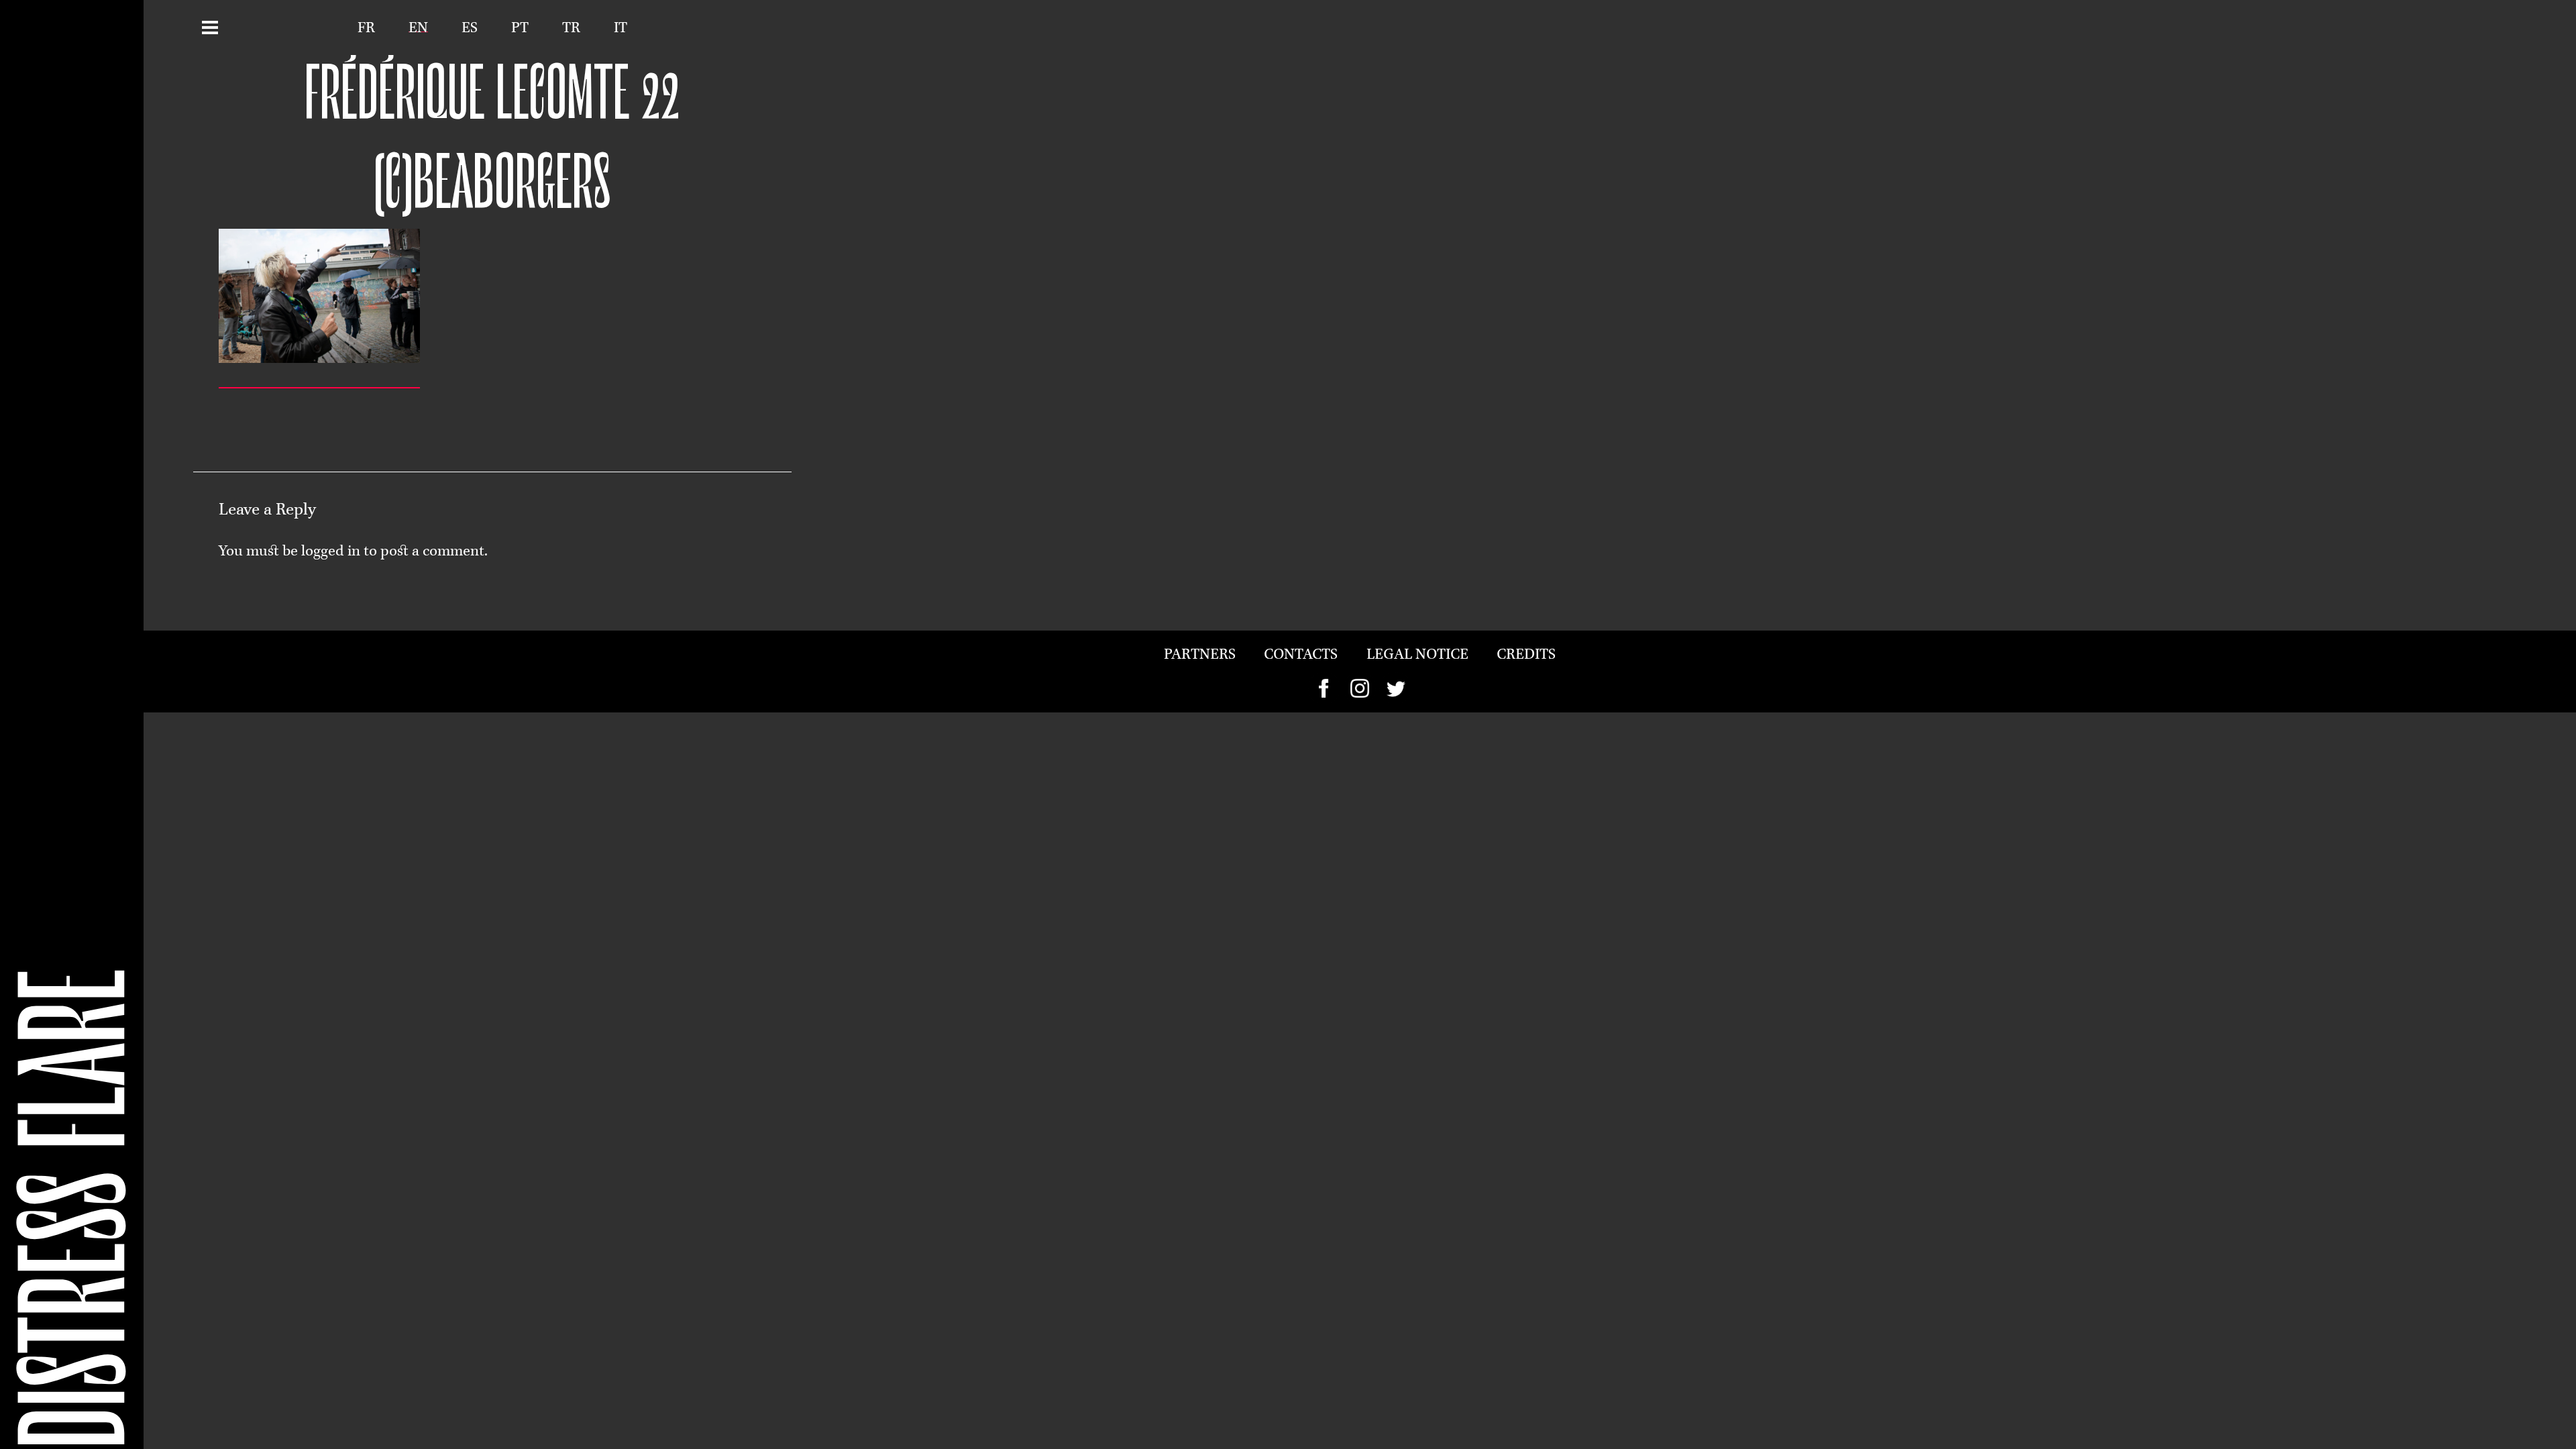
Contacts (1301, 655)
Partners (1200, 655)
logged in (331, 552)
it (621, 29)
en (418, 29)
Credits (1526, 655)
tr (571, 29)
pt (520, 29)
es (470, 29)
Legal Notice (1417, 655)
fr (366, 29)
